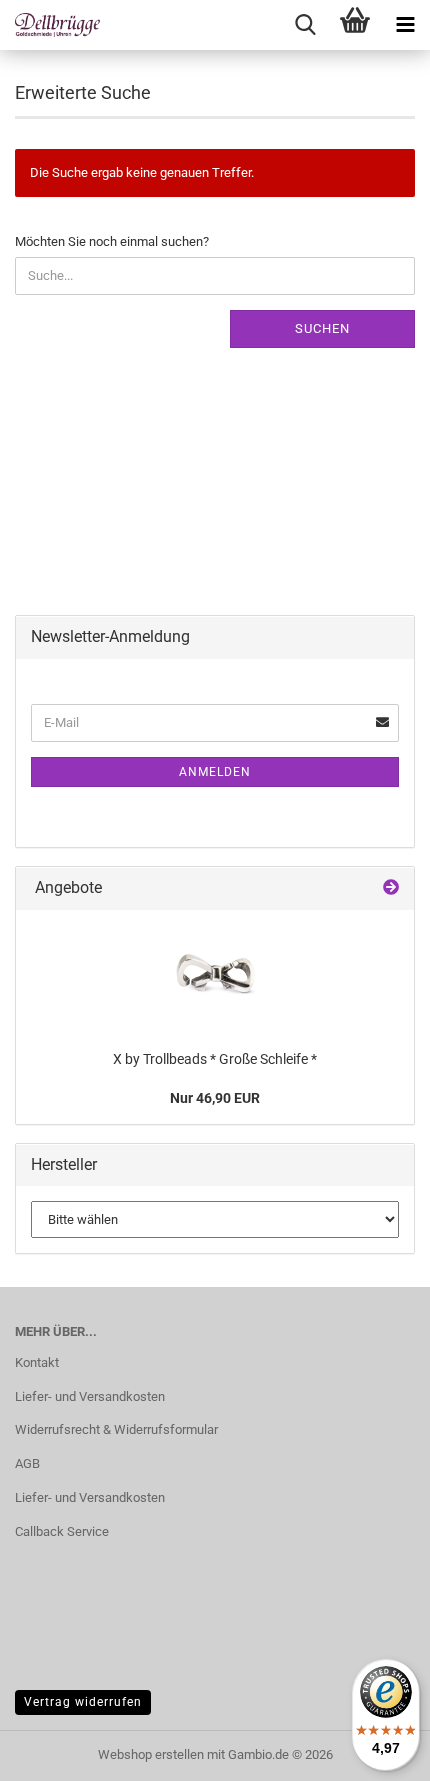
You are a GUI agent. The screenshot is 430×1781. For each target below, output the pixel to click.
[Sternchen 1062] (50, 25)
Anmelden (215, 772)
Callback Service (62, 1531)
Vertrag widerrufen (83, 1702)
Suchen (322, 328)
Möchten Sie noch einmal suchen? (112, 241)
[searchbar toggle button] (305, 25)
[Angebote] (391, 888)
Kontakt (37, 1362)
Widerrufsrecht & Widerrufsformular (116, 1429)
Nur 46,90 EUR (215, 1098)
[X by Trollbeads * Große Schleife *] (215, 975)
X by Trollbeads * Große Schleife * (215, 1059)
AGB (27, 1463)
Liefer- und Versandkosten (90, 1396)
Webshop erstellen (151, 1754)
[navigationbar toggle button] (405, 25)
